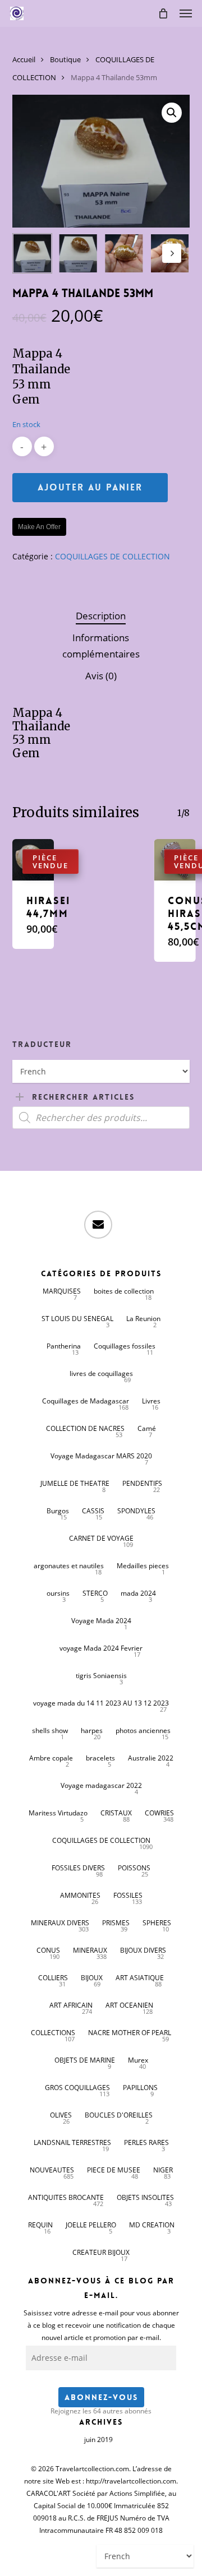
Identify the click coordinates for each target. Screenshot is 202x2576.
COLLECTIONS (53, 2033)
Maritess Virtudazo (58, 1813)
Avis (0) (101, 676)
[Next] (172, 253)
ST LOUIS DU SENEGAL (77, 1319)
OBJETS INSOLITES (145, 2197)
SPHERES (157, 1923)
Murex (138, 2060)
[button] (186, 13)
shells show (50, 1731)
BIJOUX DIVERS (143, 1950)
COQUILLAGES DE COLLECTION (113, 556)
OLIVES (61, 2115)
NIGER (163, 2170)
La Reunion (143, 1319)
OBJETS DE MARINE (85, 2060)
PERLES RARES (146, 2142)
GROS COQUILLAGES (77, 2088)
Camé (147, 1428)
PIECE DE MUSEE (114, 2170)
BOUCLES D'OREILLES (119, 2115)
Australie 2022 (151, 1758)
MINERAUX (90, 1950)
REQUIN (40, 2225)
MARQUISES (62, 1291)
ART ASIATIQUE (140, 1978)
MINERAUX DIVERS (60, 1923)
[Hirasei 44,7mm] (33, 860)
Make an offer (39, 527)
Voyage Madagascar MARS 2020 (101, 1456)
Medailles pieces (143, 1566)
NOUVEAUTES (52, 2170)
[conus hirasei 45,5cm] (175, 860)
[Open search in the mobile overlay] (101, 1118)
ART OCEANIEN (129, 2005)
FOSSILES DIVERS (78, 1868)
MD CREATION (152, 2225)
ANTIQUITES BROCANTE (66, 2197)
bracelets (100, 1758)
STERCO (95, 1593)
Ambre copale (51, 1758)
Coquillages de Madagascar (86, 1401)
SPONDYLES (136, 1511)
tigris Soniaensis (101, 1676)
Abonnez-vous (101, 2397)
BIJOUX (92, 1978)
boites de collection (124, 1291)
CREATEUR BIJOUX (101, 2252)
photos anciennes (143, 1731)
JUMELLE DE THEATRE (75, 1483)
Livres (151, 1401)
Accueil (24, 59)
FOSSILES (128, 1895)
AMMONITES (80, 1895)
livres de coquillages (101, 1373)
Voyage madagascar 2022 (101, 1785)
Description (101, 616)
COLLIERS (53, 1978)
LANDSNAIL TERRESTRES (72, 2142)
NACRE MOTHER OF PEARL (130, 2033)
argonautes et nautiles (69, 1566)
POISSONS (134, 1868)
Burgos (58, 1511)
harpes (92, 1731)
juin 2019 (98, 2440)
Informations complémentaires (101, 646)
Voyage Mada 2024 (101, 1621)
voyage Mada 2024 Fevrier (101, 1648)
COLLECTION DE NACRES (85, 1428)
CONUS (48, 1950)
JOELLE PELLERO (91, 2225)
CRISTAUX (116, 1813)
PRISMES (116, 1923)
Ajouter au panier (90, 487)
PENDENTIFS (142, 1483)
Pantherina (64, 1346)
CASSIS (93, 1511)
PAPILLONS (140, 2088)
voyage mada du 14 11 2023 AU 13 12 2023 (101, 1703)
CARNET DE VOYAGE (101, 1538)
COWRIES (159, 1813)
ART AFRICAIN (71, 2005)
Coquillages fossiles (125, 1346)
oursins (58, 1593)
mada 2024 (138, 1593)
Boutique (65, 59)
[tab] (101, 616)
